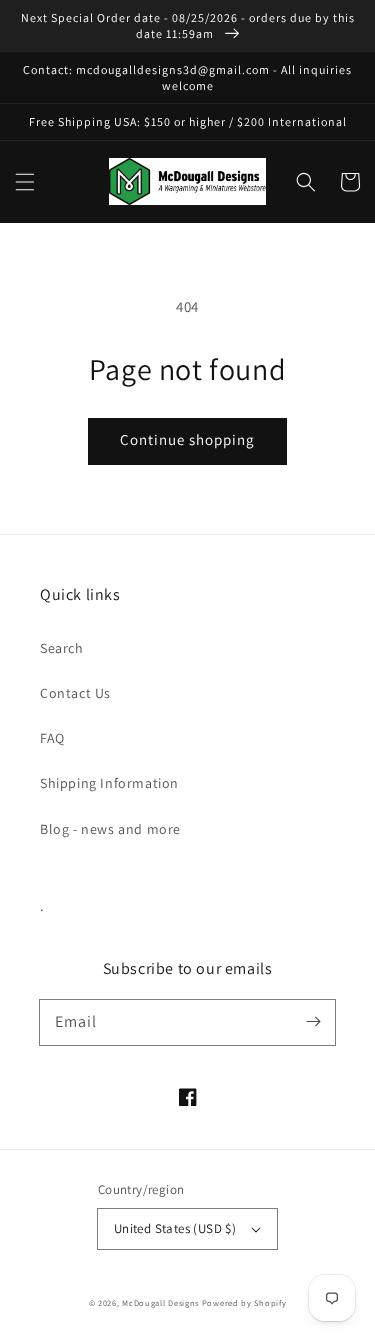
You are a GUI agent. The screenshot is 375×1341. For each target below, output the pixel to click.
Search (62, 648)
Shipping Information (109, 783)
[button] (25, 182)
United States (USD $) (175, 1228)
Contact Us (75, 693)
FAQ (52, 738)
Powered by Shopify (244, 1302)
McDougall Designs (160, 1302)
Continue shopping (187, 439)
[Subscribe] (313, 1022)
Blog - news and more (110, 829)
